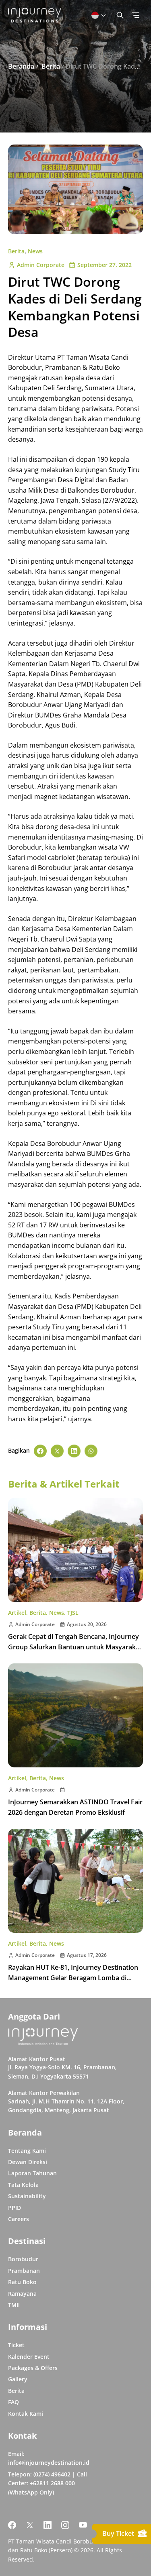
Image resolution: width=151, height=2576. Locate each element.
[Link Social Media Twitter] (30, 2525)
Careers (19, 2219)
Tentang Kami (27, 2151)
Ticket (16, 2345)
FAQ (13, 2402)
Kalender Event (29, 2357)
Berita (16, 251)
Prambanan (24, 2271)
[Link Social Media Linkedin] (48, 2525)
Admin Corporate (41, 265)
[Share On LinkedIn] (74, 1451)
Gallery (18, 2379)
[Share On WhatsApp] (91, 1451)
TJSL (73, 1613)
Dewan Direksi (28, 2162)
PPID (14, 2208)
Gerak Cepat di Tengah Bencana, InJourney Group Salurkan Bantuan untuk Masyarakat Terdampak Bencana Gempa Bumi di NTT (75, 1647)
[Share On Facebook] (40, 1451)
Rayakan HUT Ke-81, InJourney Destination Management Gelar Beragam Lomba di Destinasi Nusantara (73, 1978)
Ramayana (22, 2294)
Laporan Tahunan (32, 2173)
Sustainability (27, 2196)
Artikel (17, 1613)
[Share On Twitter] (57, 1451)
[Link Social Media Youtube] (83, 2525)
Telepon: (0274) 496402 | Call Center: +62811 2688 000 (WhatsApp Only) (48, 2483)
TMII (14, 2305)
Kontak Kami (26, 2414)
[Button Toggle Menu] (136, 15)
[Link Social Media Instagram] (65, 2525)
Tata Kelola (23, 2185)
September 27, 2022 (104, 265)
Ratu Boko (22, 2282)
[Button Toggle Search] (120, 15)
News (35, 251)
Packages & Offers (33, 2368)
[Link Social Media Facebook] (12, 2525)
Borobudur (23, 2259)
